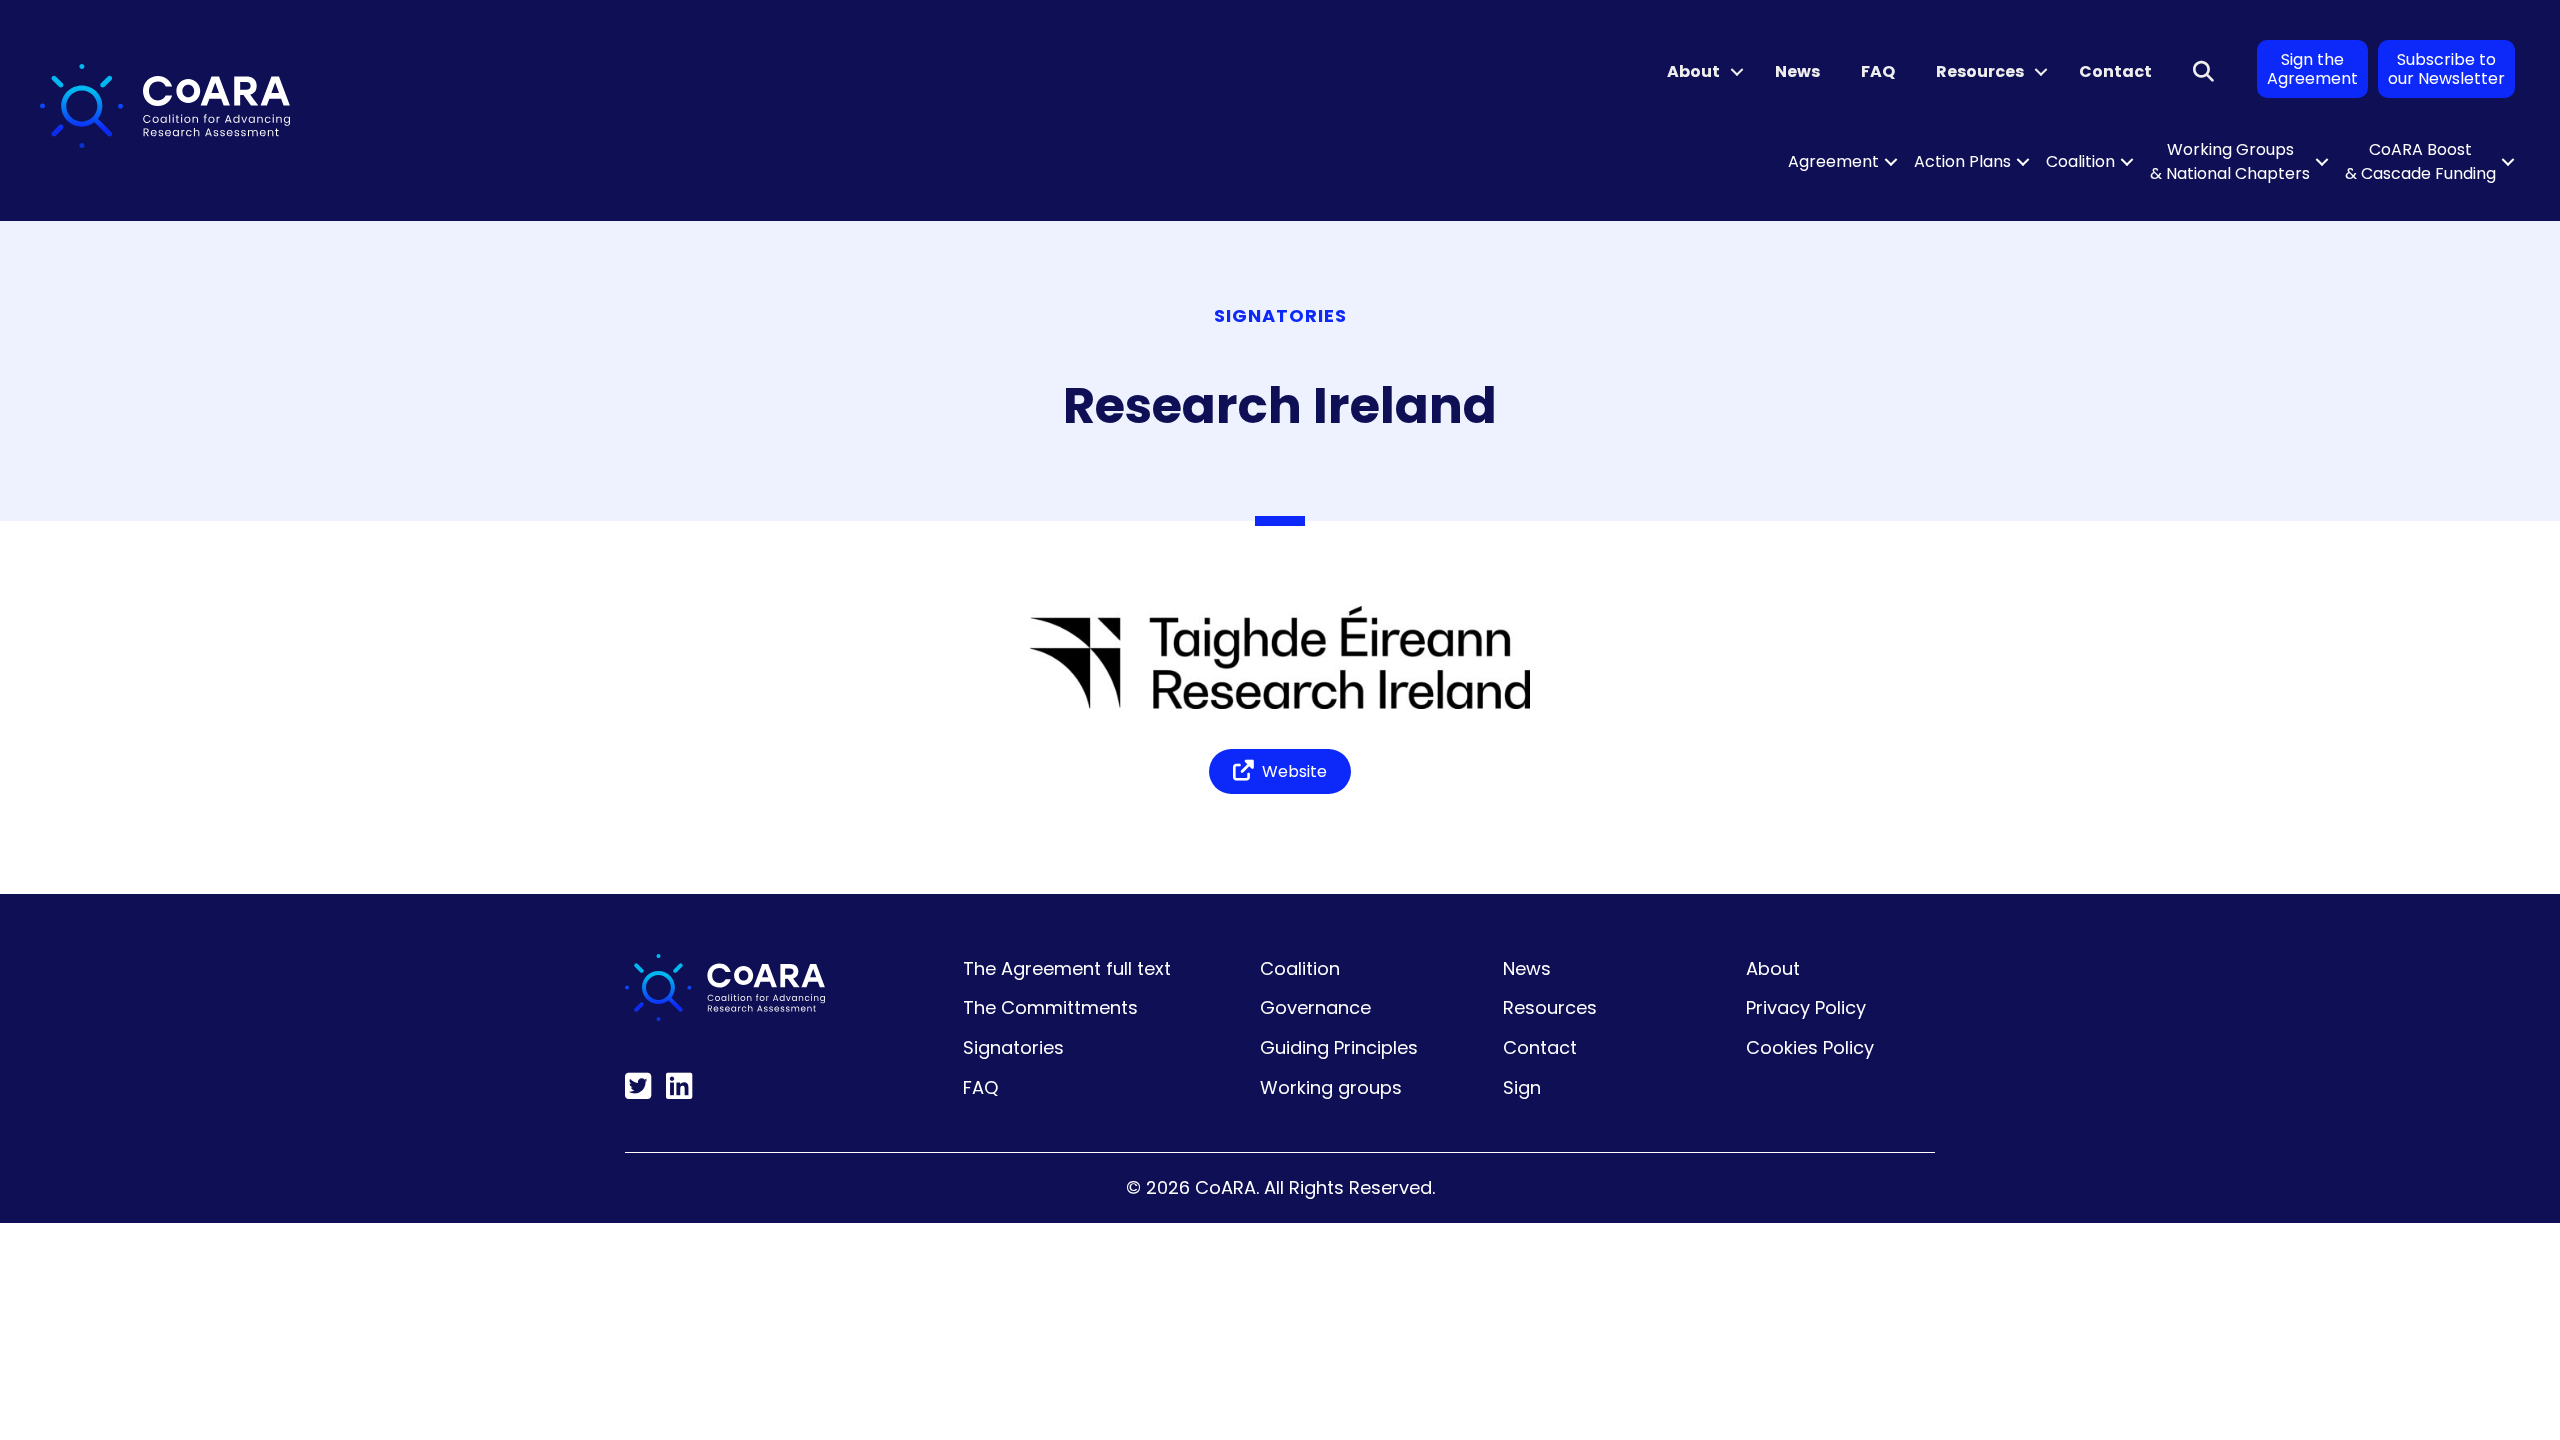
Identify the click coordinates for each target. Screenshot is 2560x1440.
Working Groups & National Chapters (2230, 161)
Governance (1315, 1007)
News (1797, 71)
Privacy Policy (1806, 1007)
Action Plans (1962, 161)
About (1693, 71)
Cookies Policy (1810, 1047)
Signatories (1013, 1047)
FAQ (1878, 71)
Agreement (1833, 161)
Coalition (2080, 161)
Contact (2115, 71)
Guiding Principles (1339, 1047)
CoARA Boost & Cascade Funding (2420, 161)
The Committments (1050, 1007)
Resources (1980, 71)
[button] (1737, 72)
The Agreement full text (1067, 968)
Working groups (1331, 1087)
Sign (1522, 1087)
